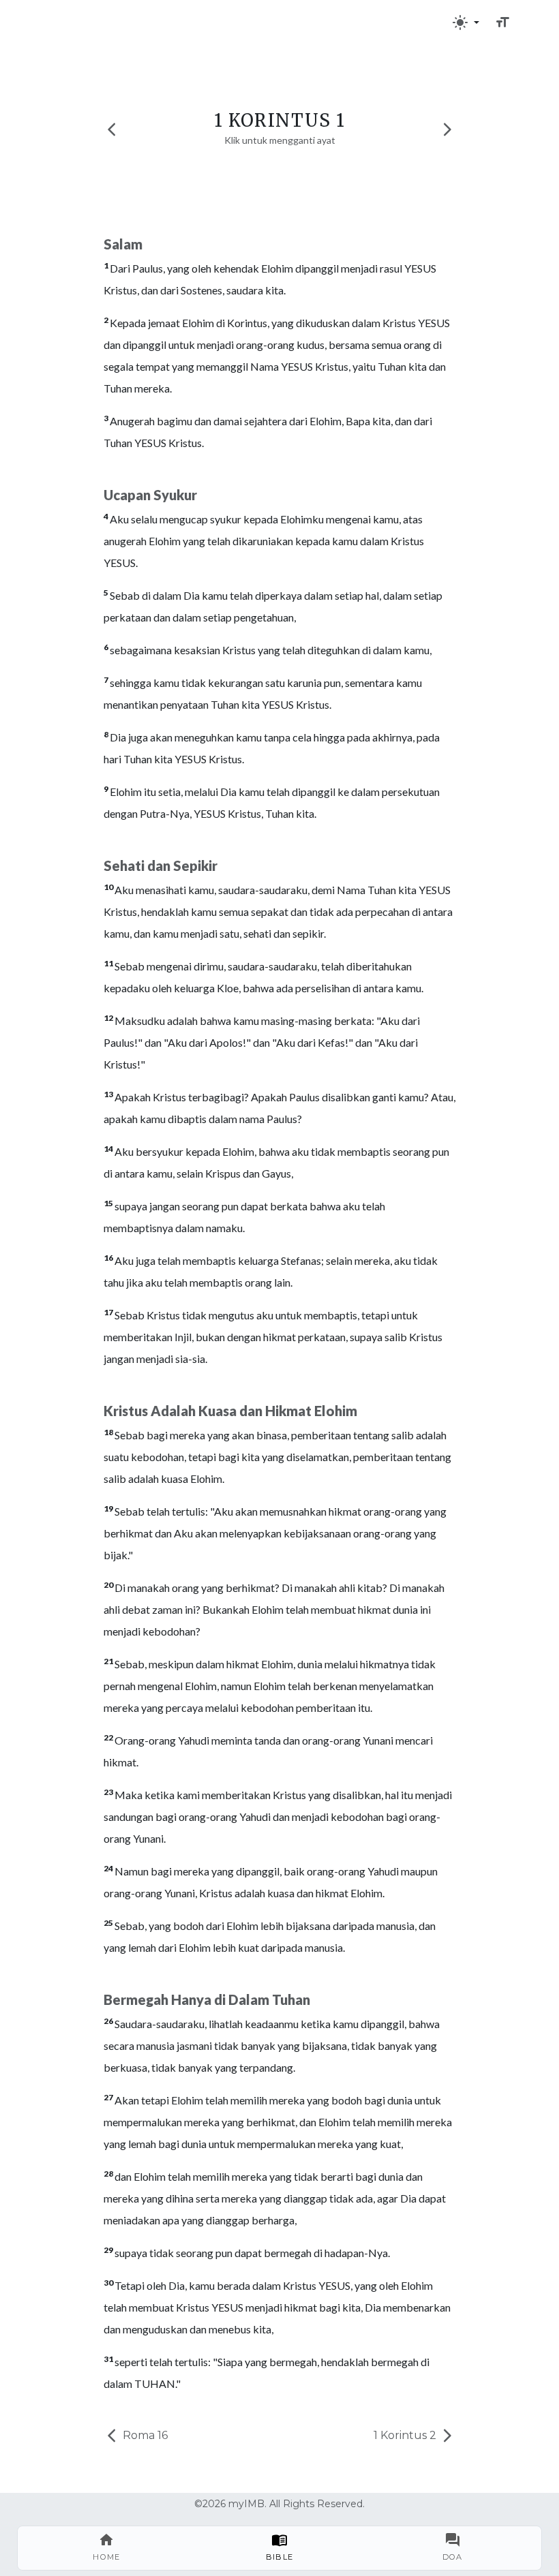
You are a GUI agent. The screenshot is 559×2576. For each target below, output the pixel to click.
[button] (466, 22)
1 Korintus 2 (406, 2435)
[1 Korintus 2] (447, 129)
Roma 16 (144, 2435)
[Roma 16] (112, 129)
